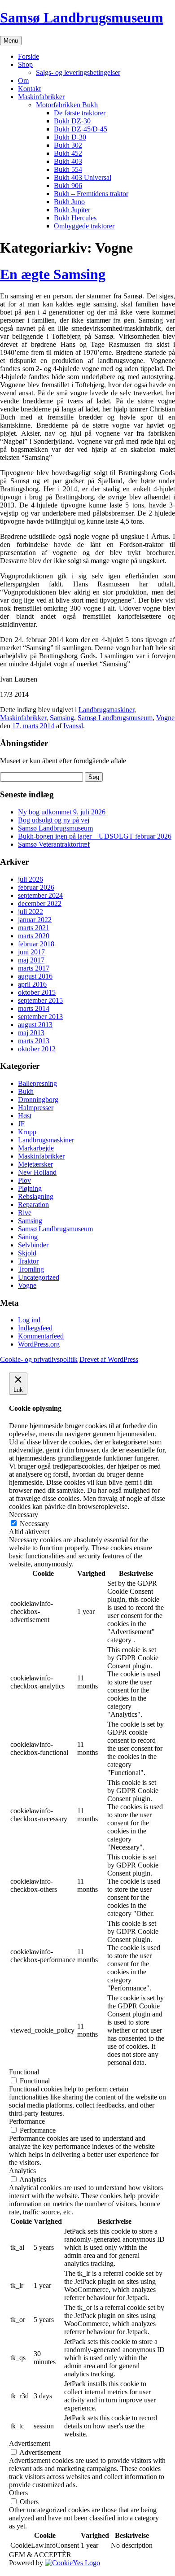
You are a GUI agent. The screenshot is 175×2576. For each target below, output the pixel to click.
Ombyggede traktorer (84, 226)
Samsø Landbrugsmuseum (82, 17)
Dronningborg (38, 1100)
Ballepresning (37, 1083)
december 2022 (40, 903)
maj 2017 (31, 960)
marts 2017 (34, 968)
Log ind (29, 1320)
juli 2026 (31, 879)
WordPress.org (39, 1344)
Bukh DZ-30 (72, 121)
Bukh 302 (68, 145)
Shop (25, 64)
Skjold (27, 1253)
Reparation (33, 1205)
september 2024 (40, 895)
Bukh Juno (69, 202)
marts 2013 (34, 1041)
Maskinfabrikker (41, 97)
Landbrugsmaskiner (106, 710)
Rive (25, 1213)
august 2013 (35, 1025)
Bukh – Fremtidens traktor (91, 194)
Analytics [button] (22, 2171)
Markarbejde (36, 1148)
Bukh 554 (68, 169)
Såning (28, 1237)
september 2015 (40, 1000)
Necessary (34, 1524)
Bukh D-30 (70, 137)
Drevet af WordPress (109, 1359)
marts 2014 (34, 1008)
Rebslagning (36, 1196)
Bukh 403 (68, 161)
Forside (28, 56)
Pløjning (30, 1188)
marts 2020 (34, 936)
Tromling (31, 1269)
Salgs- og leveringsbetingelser (78, 72)
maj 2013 (31, 1033)
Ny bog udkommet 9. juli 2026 (62, 812)
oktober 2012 (37, 1049)
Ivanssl (73, 726)
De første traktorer (80, 113)
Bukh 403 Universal (83, 177)
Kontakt (29, 89)
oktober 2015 (37, 992)
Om (23, 81)
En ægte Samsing (53, 274)
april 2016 (32, 984)
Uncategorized (39, 1277)
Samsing (62, 718)
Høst (25, 1116)
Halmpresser (36, 1108)
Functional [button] (24, 2072)
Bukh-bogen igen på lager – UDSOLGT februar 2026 (95, 836)
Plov (24, 1180)
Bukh (26, 1091)
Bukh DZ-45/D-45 (81, 129)
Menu (11, 41)
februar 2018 (36, 944)
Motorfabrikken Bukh (67, 105)
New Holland (37, 1172)
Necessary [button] (24, 1515)
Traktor (28, 1261)
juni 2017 (31, 952)
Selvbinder (33, 1245)
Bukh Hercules (75, 218)
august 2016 (35, 976)
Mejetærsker (35, 1164)
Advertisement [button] (30, 2443)
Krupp (27, 1132)
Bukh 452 (68, 153)
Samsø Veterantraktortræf (54, 844)
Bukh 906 (68, 186)
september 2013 (40, 1017)
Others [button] (18, 2493)
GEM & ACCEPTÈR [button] (40, 2555)
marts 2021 (34, 928)
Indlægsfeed (35, 1328)
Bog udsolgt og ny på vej (54, 820)
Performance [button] (27, 2121)
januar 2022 (35, 920)
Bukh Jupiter (72, 210)
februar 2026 (36, 887)
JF (21, 1124)
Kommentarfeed (41, 1336)
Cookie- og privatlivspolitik (39, 1359)
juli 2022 (31, 912)
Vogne (165, 718)
